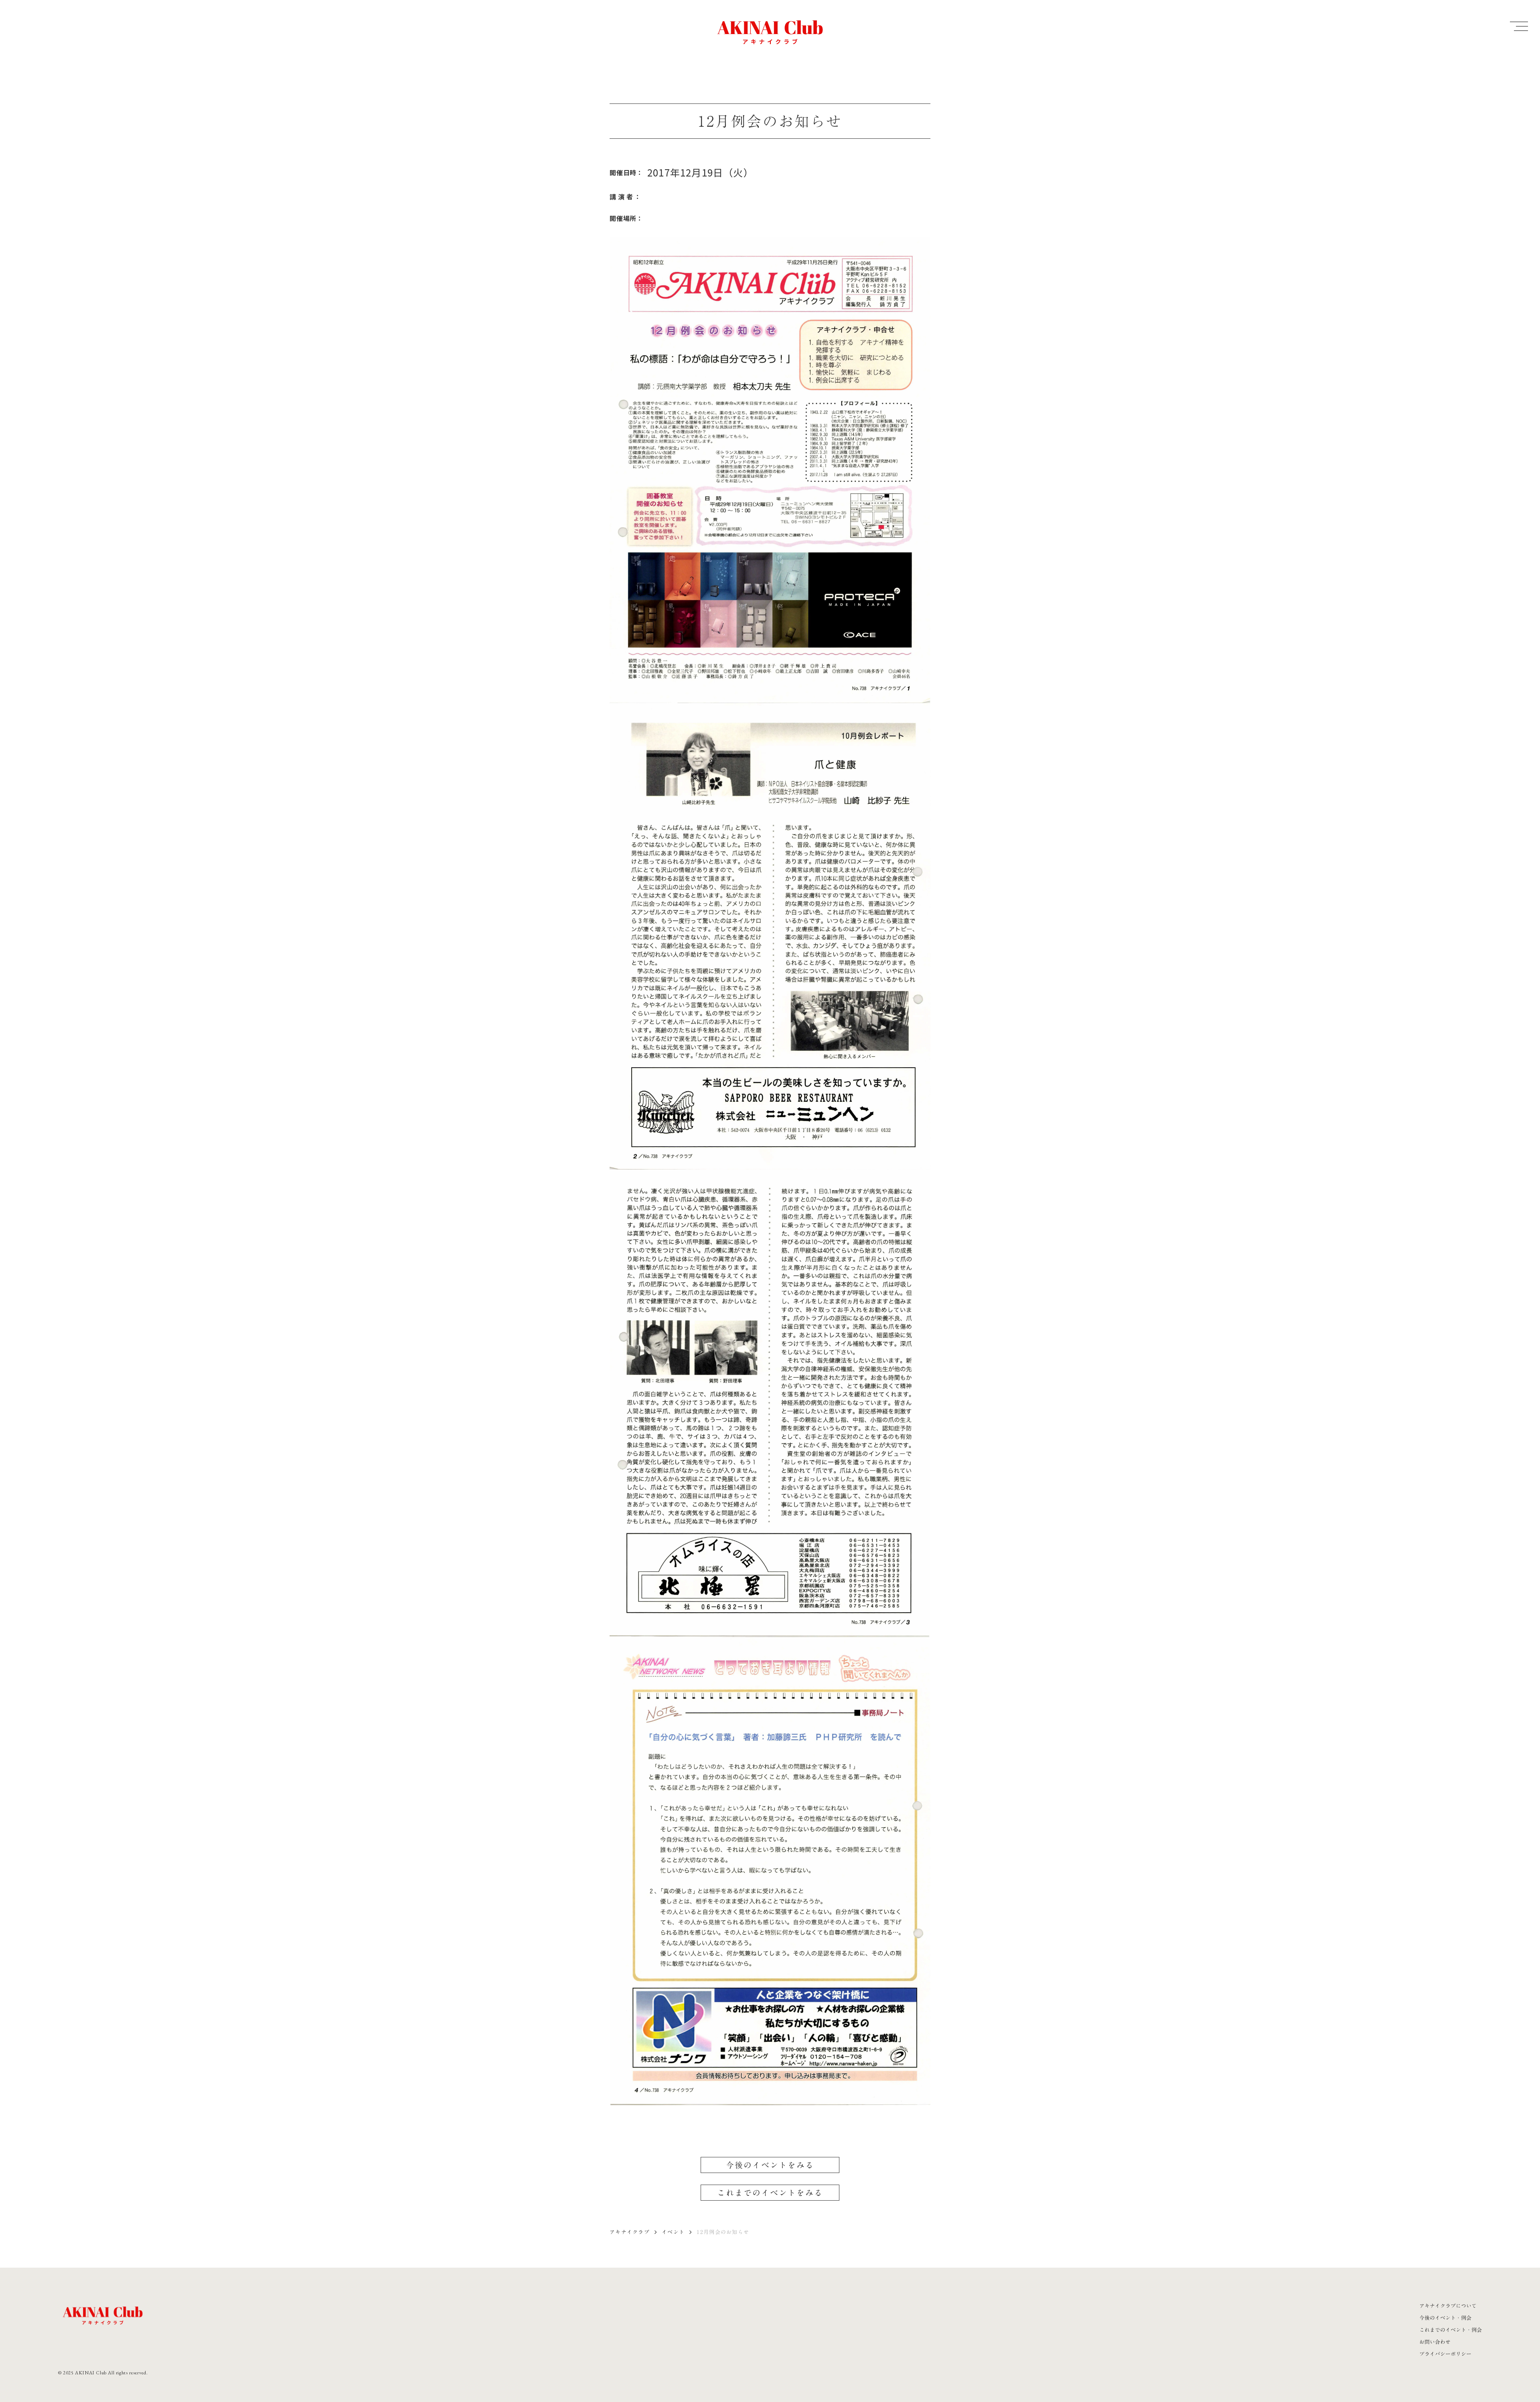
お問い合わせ (1435, 2342)
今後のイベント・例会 (1445, 2318)
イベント (673, 2232)
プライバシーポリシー (1445, 2354)
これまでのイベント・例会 (1451, 2330)
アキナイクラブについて (1448, 2306)
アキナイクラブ (630, 2232)
